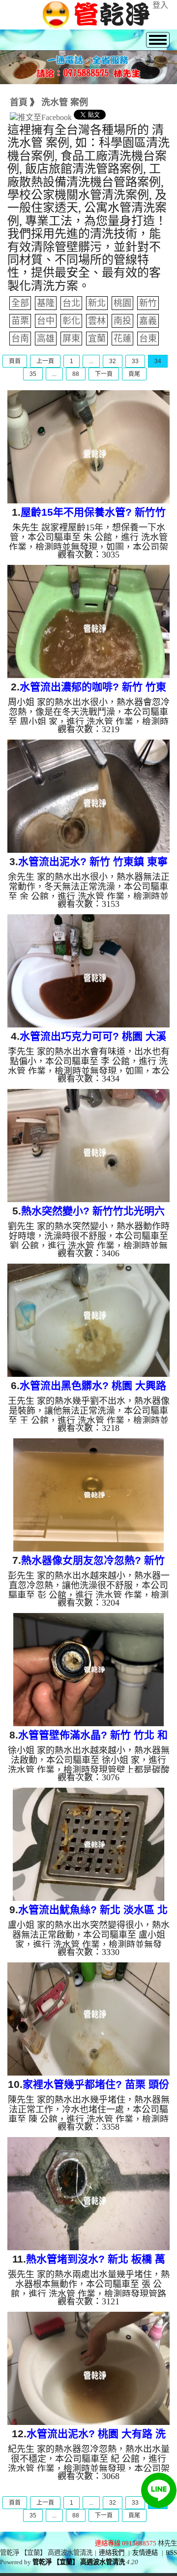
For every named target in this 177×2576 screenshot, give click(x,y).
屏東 (71, 339)
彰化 (71, 321)
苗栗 (20, 321)
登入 (160, 5)
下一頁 (104, 374)
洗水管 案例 (65, 102)
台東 (148, 339)
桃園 (122, 303)
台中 (46, 321)
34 (158, 361)
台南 (20, 339)
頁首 (15, 361)
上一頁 (45, 361)
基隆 (46, 303)
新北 (97, 303)
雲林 (97, 321)
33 (135, 361)
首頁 (19, 102)
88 (76, 374)
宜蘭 (97, 339)
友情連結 (145, 2553)
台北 (71, 303)
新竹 (148, 303)
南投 (122, 321)
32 (113, 361)
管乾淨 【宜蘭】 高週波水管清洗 (79, 2562)
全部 (20, 303)
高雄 (46, 339)
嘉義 (148, 321)
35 (33, 374)
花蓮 (122, 339)
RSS (171, 2553)
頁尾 (134, 374)
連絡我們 (112, 2553)
